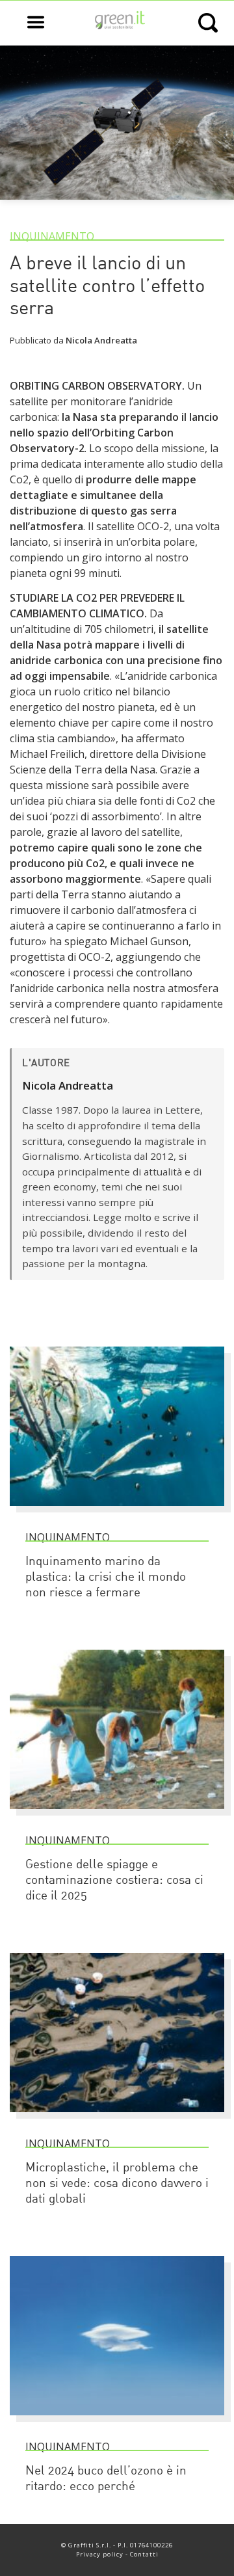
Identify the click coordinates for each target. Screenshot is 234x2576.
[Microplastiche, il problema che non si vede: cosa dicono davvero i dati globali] (117, 2118)
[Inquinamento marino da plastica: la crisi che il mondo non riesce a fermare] (117, 1512)
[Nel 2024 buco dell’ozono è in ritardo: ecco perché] (117, 2421)
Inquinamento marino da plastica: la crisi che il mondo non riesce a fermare (106, 1578)
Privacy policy (100, 2554)
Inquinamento (52, 236)
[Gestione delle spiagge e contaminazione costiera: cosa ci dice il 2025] (117, 1815)
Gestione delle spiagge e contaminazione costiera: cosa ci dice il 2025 (114, 1881)
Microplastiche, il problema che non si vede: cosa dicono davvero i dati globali (117, 2184)
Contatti (144, 2554)
